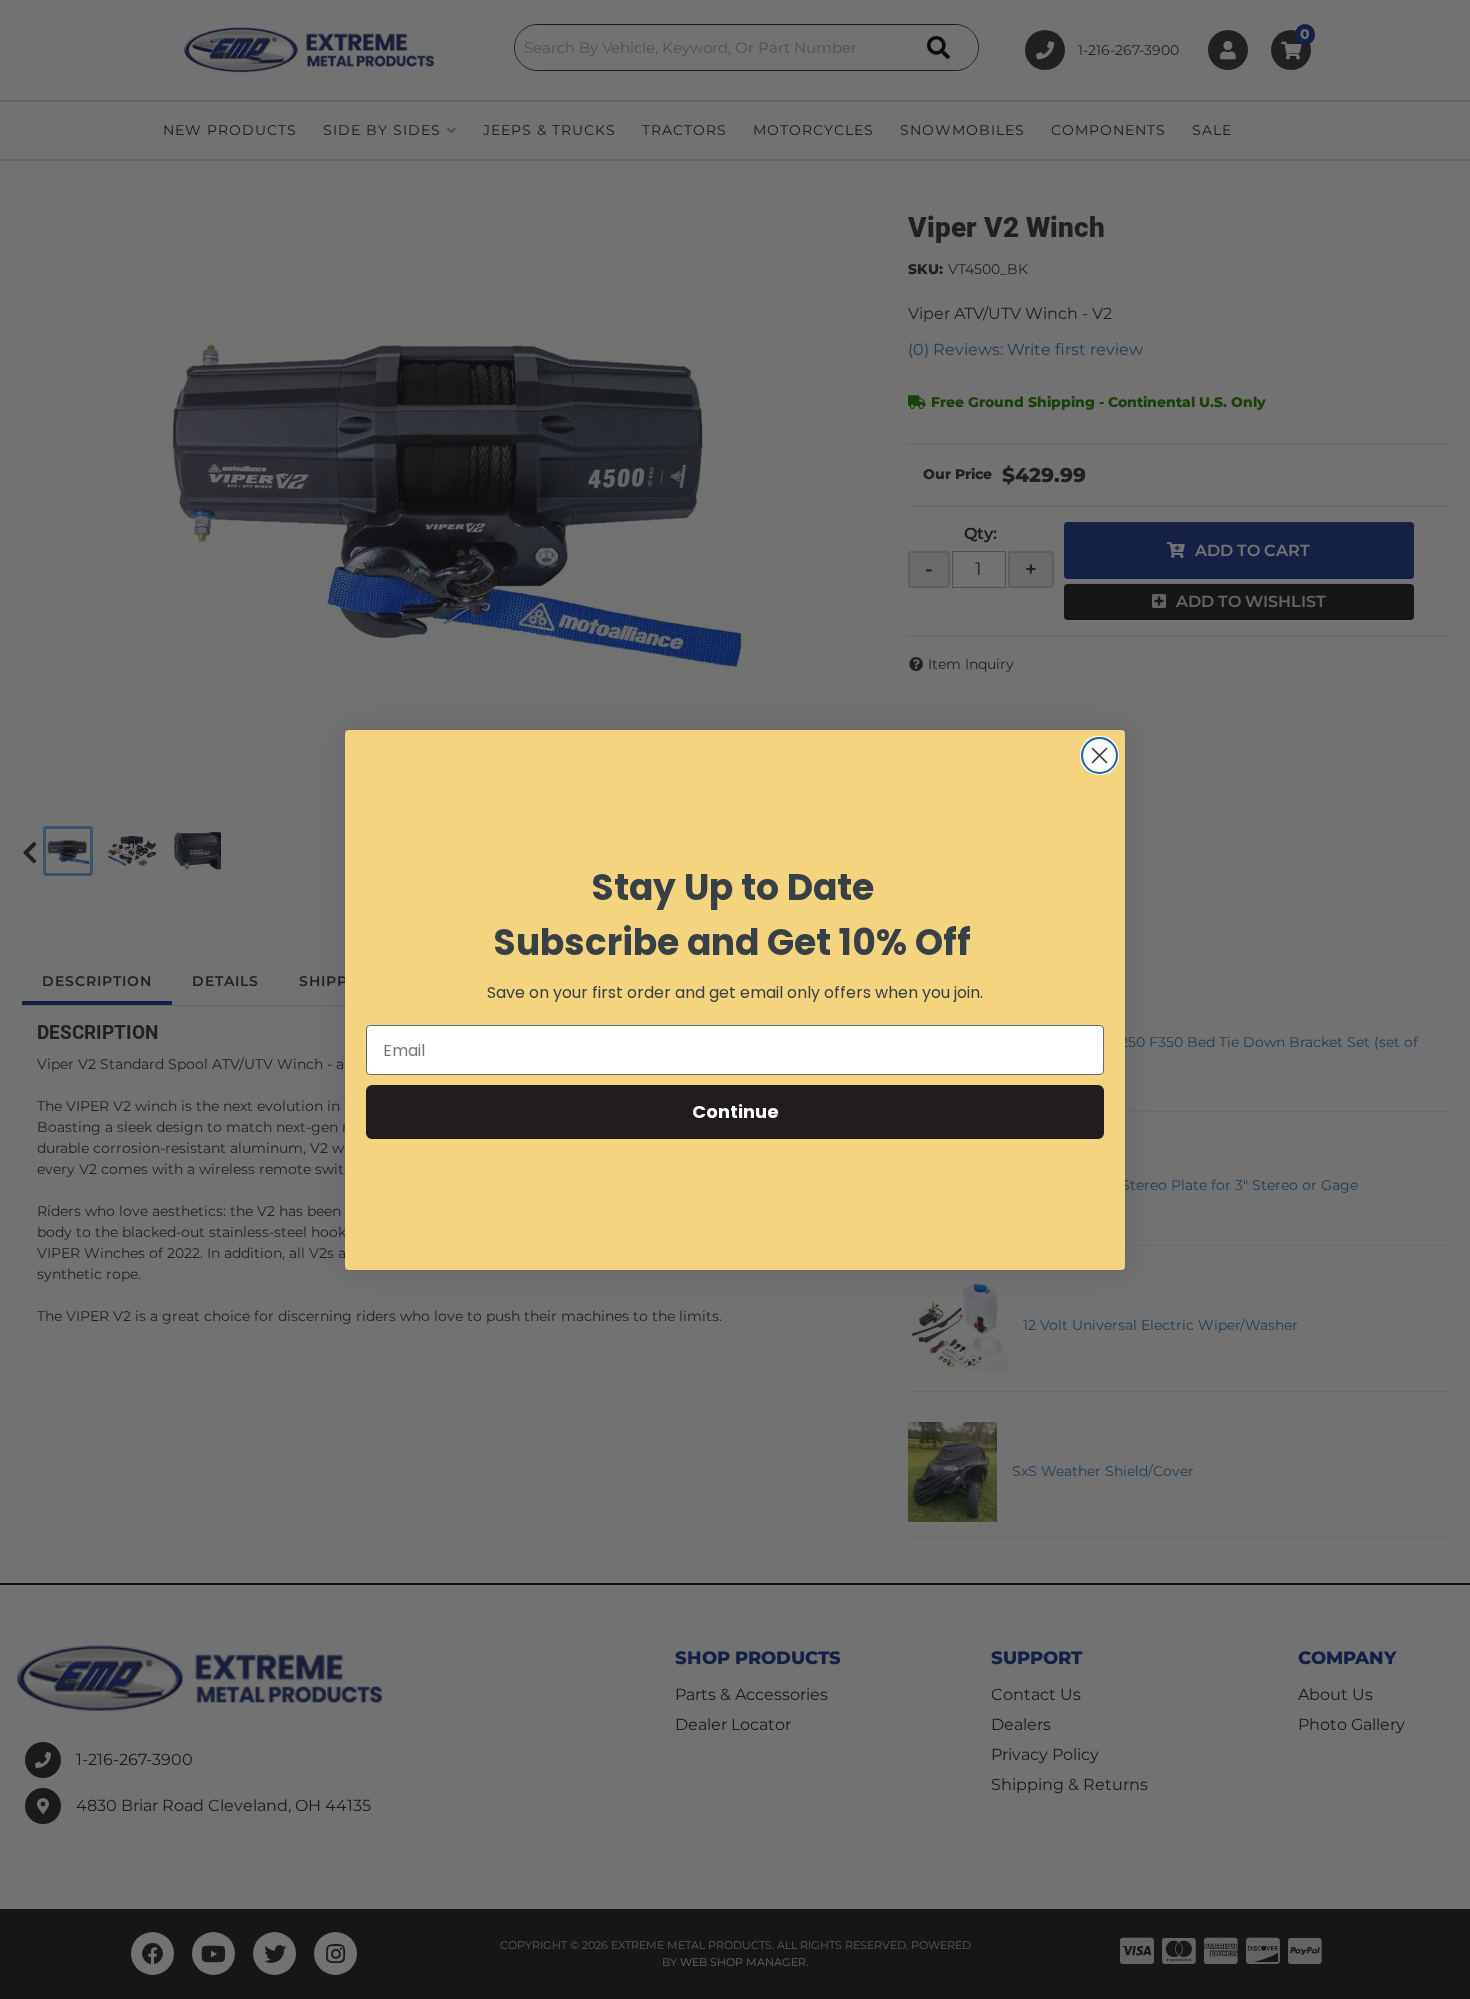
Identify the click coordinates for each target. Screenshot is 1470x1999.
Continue (735, 1111)
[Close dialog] (1099, 755)
